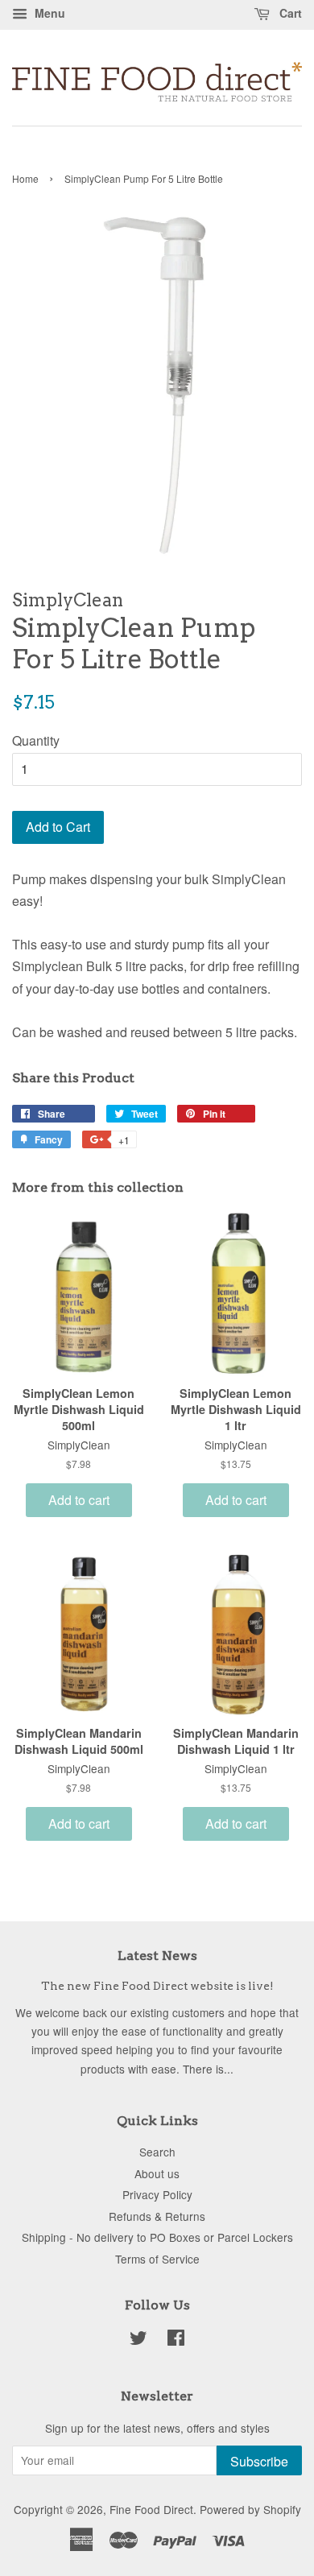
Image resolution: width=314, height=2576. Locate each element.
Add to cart (79, 1500)
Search (157, 2152)
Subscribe (259, 2461)
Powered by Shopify (250, 2509)
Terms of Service (157, 2259)
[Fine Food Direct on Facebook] (176, 2340)
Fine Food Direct (151, 2509)
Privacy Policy (157, 2194)
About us (157, 2173)
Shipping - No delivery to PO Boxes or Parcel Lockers (157, 2237)
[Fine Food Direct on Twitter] (138, 2340)
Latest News (157, 1956)
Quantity (36, 740)
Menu (48, 13)
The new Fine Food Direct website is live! (157, 1986)
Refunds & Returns (157, 2216)
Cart (289, 13)
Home (25, 178)
